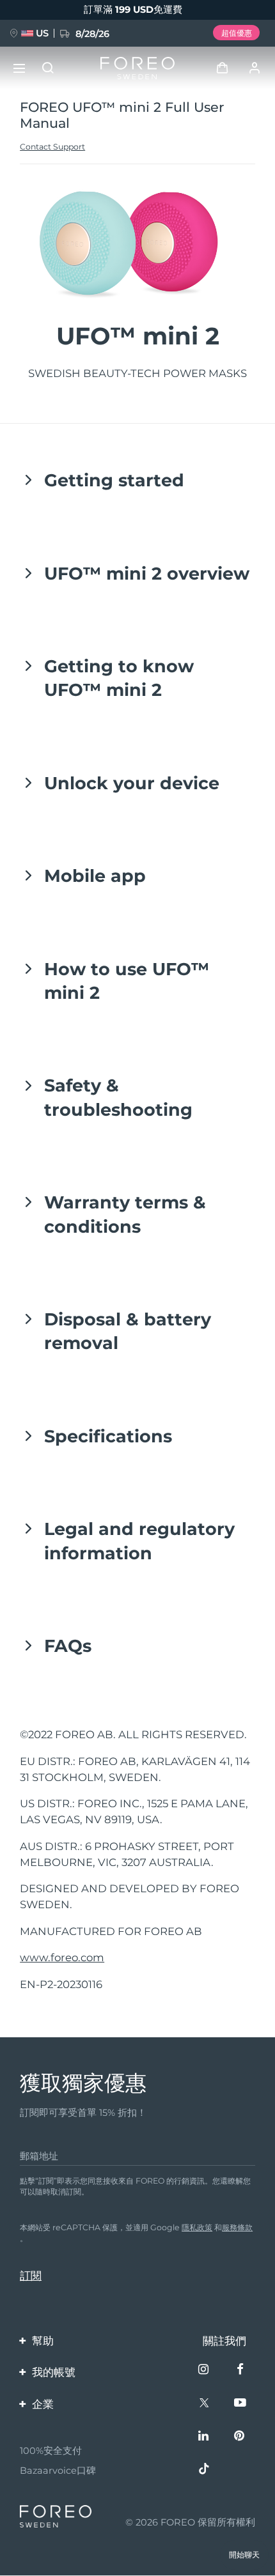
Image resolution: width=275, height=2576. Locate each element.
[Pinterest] (241, 2437)
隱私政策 (197, 2227)
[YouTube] (241, 2404)
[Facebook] (241, 2371)
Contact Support (52, 147)
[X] (205, 2404)
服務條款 (237, 2227)
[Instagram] (205, 2371)
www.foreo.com (62, 1957)
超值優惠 (237, 33)
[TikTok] (205, 2470)
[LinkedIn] (205, 2437)
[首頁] (137, 68)
